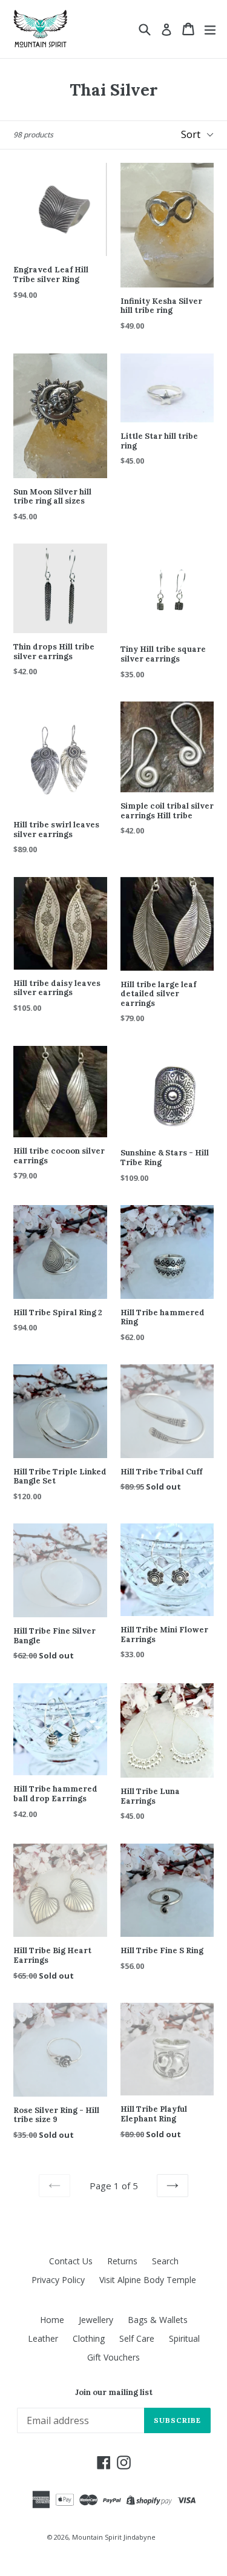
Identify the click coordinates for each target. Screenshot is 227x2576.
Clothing (89, 2338)
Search (165, 2261)
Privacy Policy (58, 2280)
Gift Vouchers (113, 2357)
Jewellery (96, 2320)
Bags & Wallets (158, 2320)
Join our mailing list (114, 2393)
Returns (122, 2261)
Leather (43, 2338)
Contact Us (71, 2261)
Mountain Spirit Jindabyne (114, 2537)
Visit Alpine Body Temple (148, 2280)
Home (52, 2320)
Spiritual (184, 2338)
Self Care (137, 2338)
